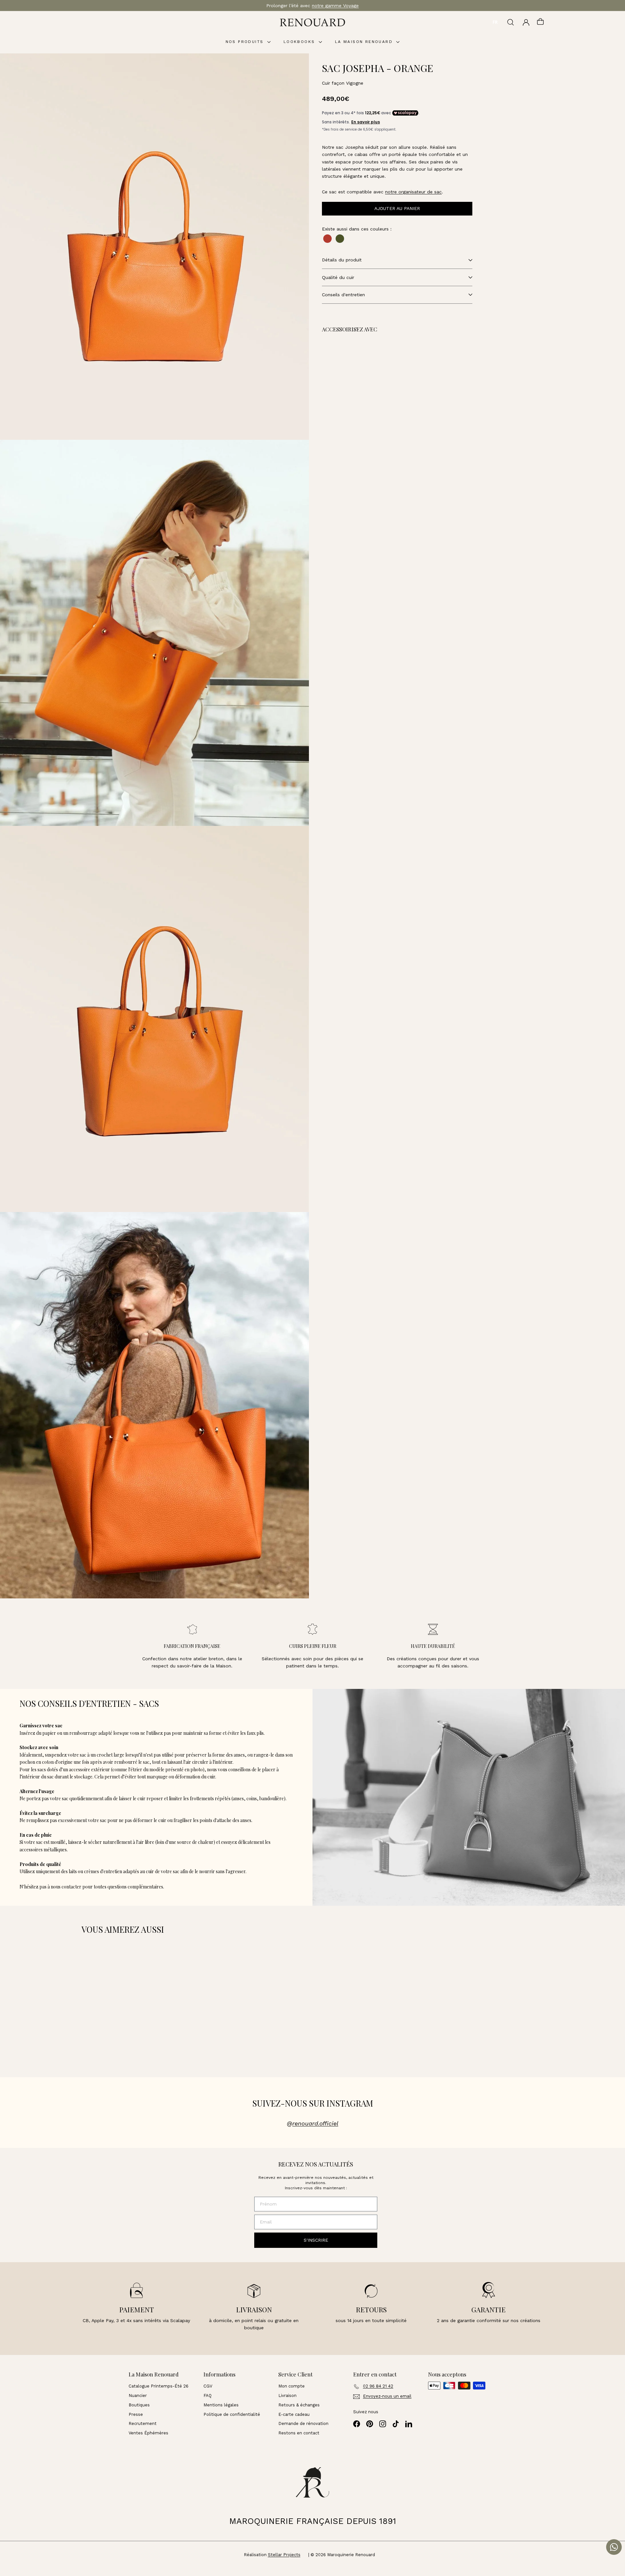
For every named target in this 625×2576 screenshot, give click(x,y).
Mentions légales (221, 2405)
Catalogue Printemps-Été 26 (159, 2386)
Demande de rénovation (303, 2423)
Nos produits (246, 42)
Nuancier (138, 2395)
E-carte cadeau (294, 2414)
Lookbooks (300, 42)
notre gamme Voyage (335, 6)
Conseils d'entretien (343, 295)
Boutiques (139, 2405)
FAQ (208, 2395)
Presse (136, 2414)
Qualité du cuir (338, 277)
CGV (208, 2386)
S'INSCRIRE (316, 2240)
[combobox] (495, 22)
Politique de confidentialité (232, 2414)
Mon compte (292, 2386)
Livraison (287, 2395)
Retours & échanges (299, 2405)
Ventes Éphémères (148, 2433)
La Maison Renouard (365, 42)
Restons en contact (299, 2433)
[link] (370, 372)
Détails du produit (342, 260)
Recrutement (143, 2423)
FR (495, 22)
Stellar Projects (284, 2555)
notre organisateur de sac (413, 192)
